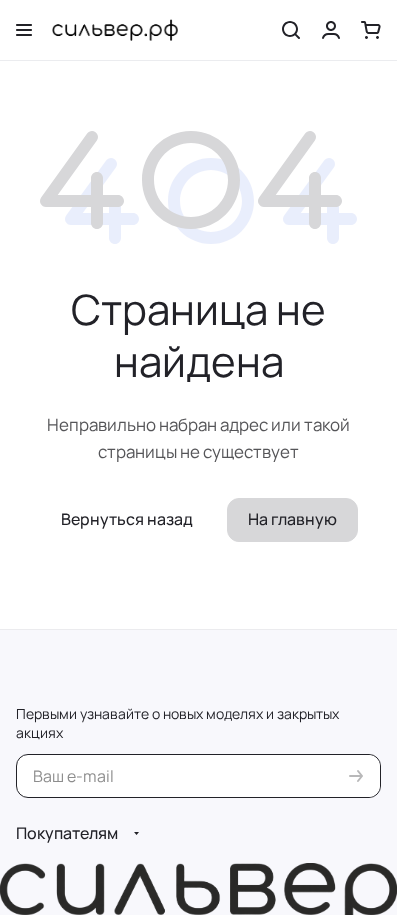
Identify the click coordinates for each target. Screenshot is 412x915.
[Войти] (331, 30)
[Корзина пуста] (371, 30)
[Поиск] (291, 30)
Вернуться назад (127, 519)
